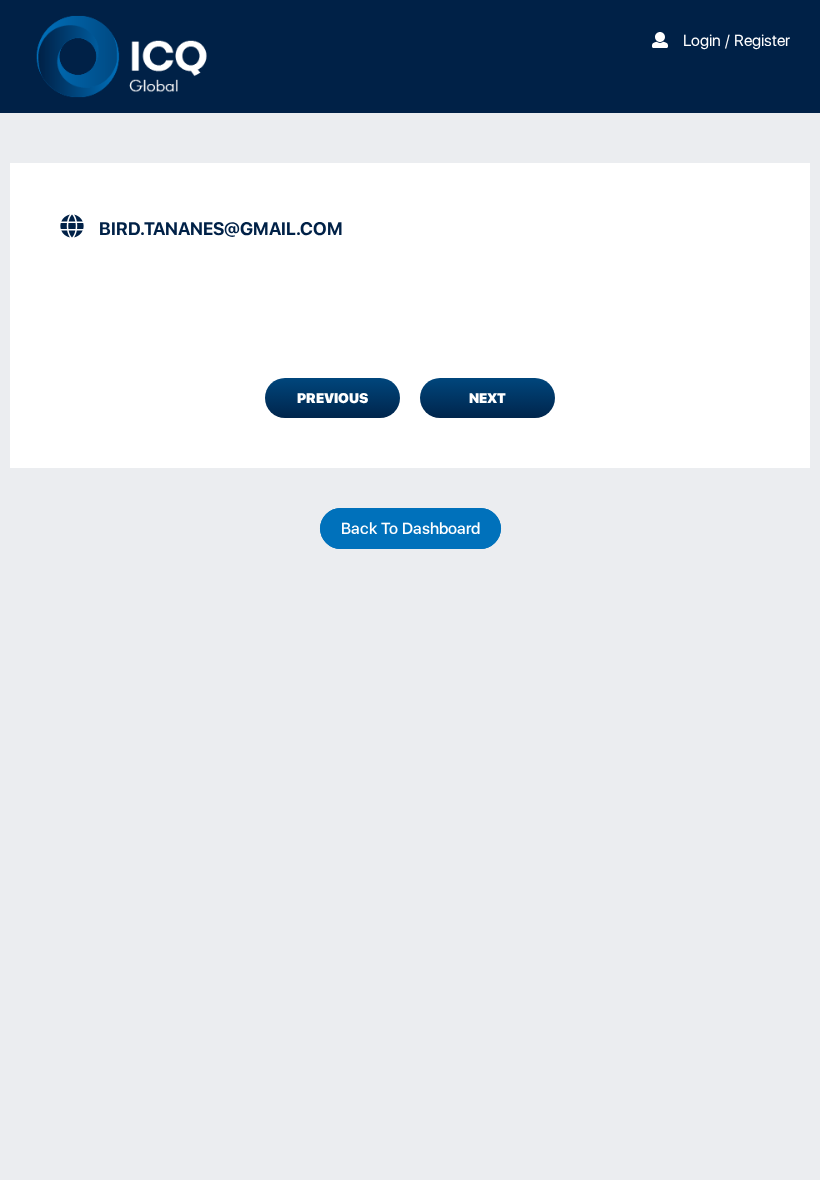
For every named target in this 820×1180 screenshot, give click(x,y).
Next (487, 398)
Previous (332, 398)
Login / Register (736, 40)
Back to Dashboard (410, 528)
